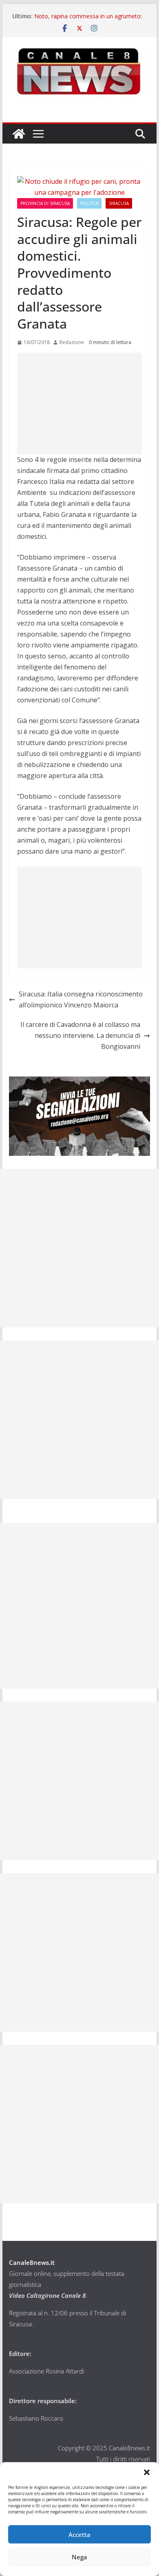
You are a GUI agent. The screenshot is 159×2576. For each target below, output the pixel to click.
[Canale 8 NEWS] (19, 134)
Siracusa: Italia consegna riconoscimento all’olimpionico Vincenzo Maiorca (81, 999)
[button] (147, 2472)
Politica (89, 203)
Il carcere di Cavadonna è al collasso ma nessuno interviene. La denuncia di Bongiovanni (80, 1035)
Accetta (79, 2535)
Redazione (72, 342)
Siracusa (119, 203)
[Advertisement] (79, 403)
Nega (79, 2557)
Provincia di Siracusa (45, 203)
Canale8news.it (32, 2262)
